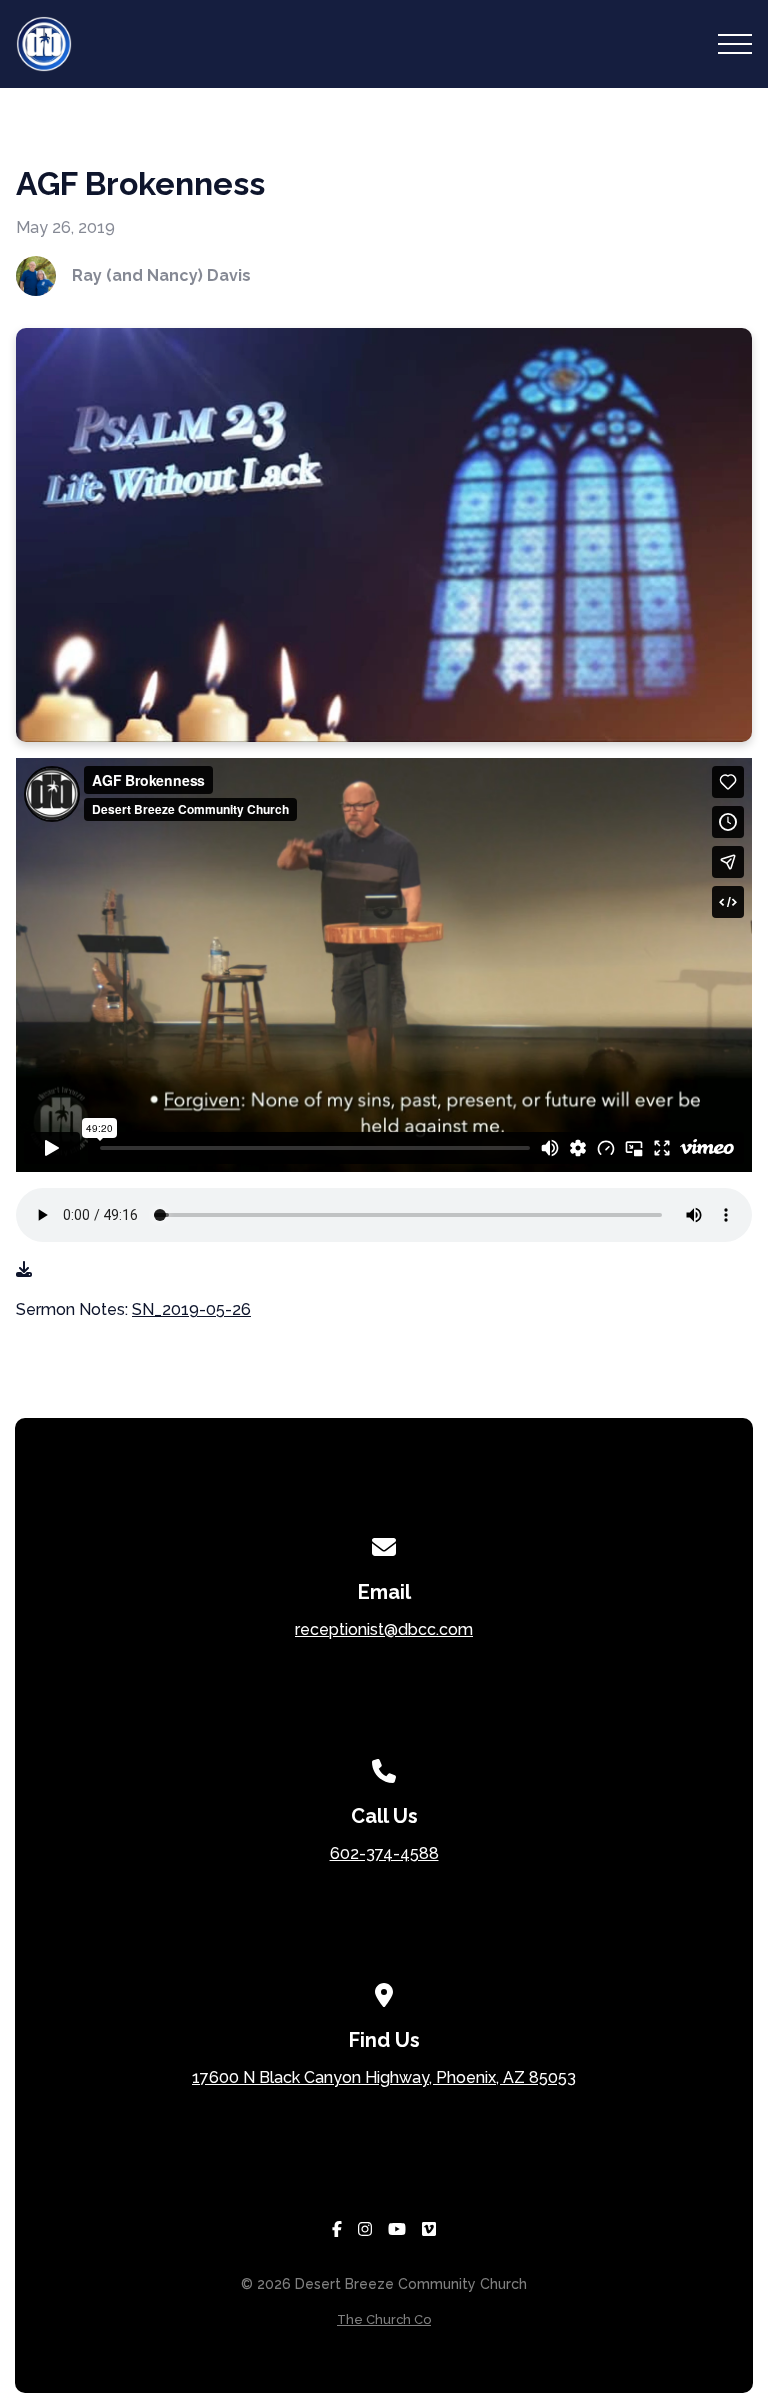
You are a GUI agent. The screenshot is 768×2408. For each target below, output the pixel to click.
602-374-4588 (384, 1853)
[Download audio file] (24, 1270)
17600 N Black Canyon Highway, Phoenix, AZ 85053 (384, 2077)
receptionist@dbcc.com (384, 1629)
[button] (735, 44)
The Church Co (384, 2319)
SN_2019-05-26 (191, 1309)
